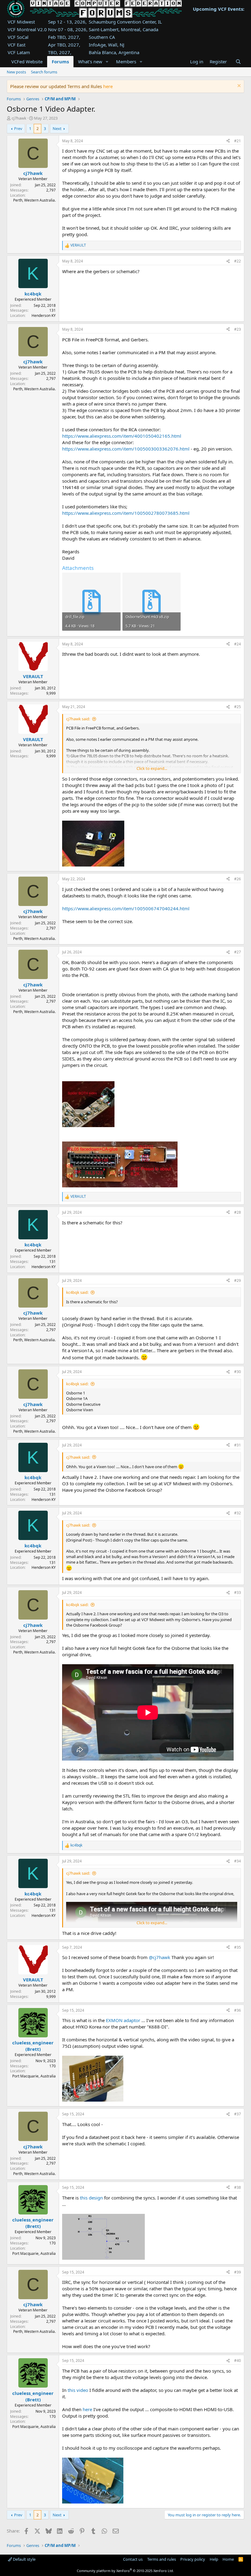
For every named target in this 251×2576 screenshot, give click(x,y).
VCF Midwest (21, 22)
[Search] (238, 62)
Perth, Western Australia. (34, 200)
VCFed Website (27, 61)
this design (91, 2198)
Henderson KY (44, 316)
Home (228, 2559)
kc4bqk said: (77, 1292)
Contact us (133, 2559)
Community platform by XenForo (125, 2571)
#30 (238, 1372)
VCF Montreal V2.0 (27, 29)
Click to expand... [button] (152, 768)
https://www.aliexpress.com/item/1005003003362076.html (126, 449)
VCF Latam (19, 52)
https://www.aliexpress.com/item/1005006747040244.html (126, 908)
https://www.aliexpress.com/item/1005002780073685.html (126, 513)
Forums (60, 61)
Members (126, 61)
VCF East (17, 45)
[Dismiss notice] (238, 86)
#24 (238, 644)
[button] (107, 62)
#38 (238, 2187)
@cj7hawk (159, 1957)
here (108, 86)
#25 (238, 707)
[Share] (228, 141)
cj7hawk (19, 118)
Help (214, 2559)
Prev (18, 128)
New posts (16, 72)
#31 (238, 1445)
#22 (238, 261)
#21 (238, 141)
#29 (238, 1281)
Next (57, 128)
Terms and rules (162, 2559)
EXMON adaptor (123, 2020)
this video (78, 2390)
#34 (238, 1861)
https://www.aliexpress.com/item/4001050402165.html (122, 436)
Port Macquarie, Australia (34, 2076)
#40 (238, 2361)
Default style (24, 2559)
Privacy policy (193, 2559)
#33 (238, 1592)
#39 (238, 2272)
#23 (238, 329)
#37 (238, 2114)
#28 (238, 1212)
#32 (238, 1513)
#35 (238, 1947)
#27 (238, 952)
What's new (90, 61)
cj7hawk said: (78, 719)
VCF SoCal (18, 37)
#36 (238, 2010)
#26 (238, 879)
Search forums (44, 72)
